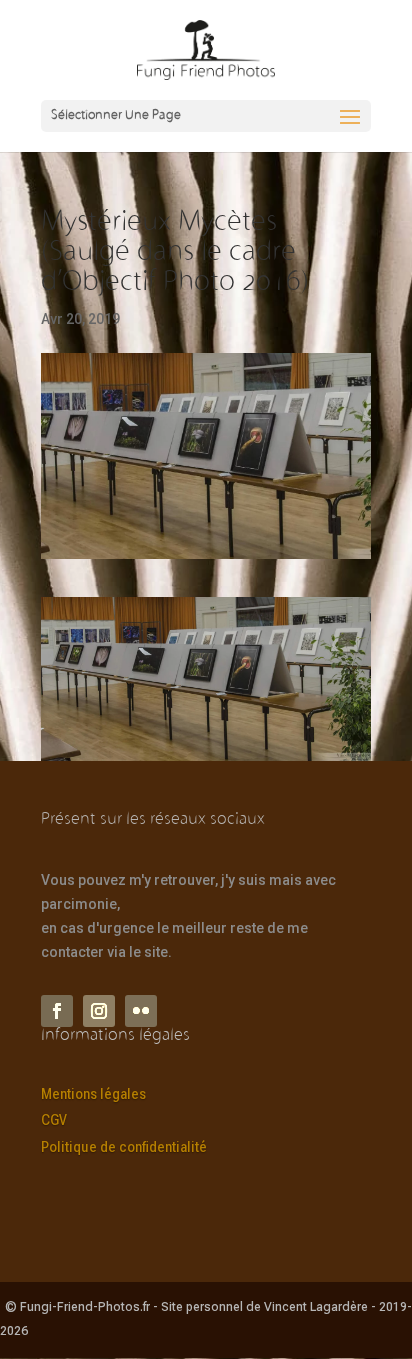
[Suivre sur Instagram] (99, 1011)
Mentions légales (93, 1094)
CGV (54, 1120)
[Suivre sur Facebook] (57, 1011)
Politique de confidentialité (124, 1147)
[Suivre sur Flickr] (141, 1011)
